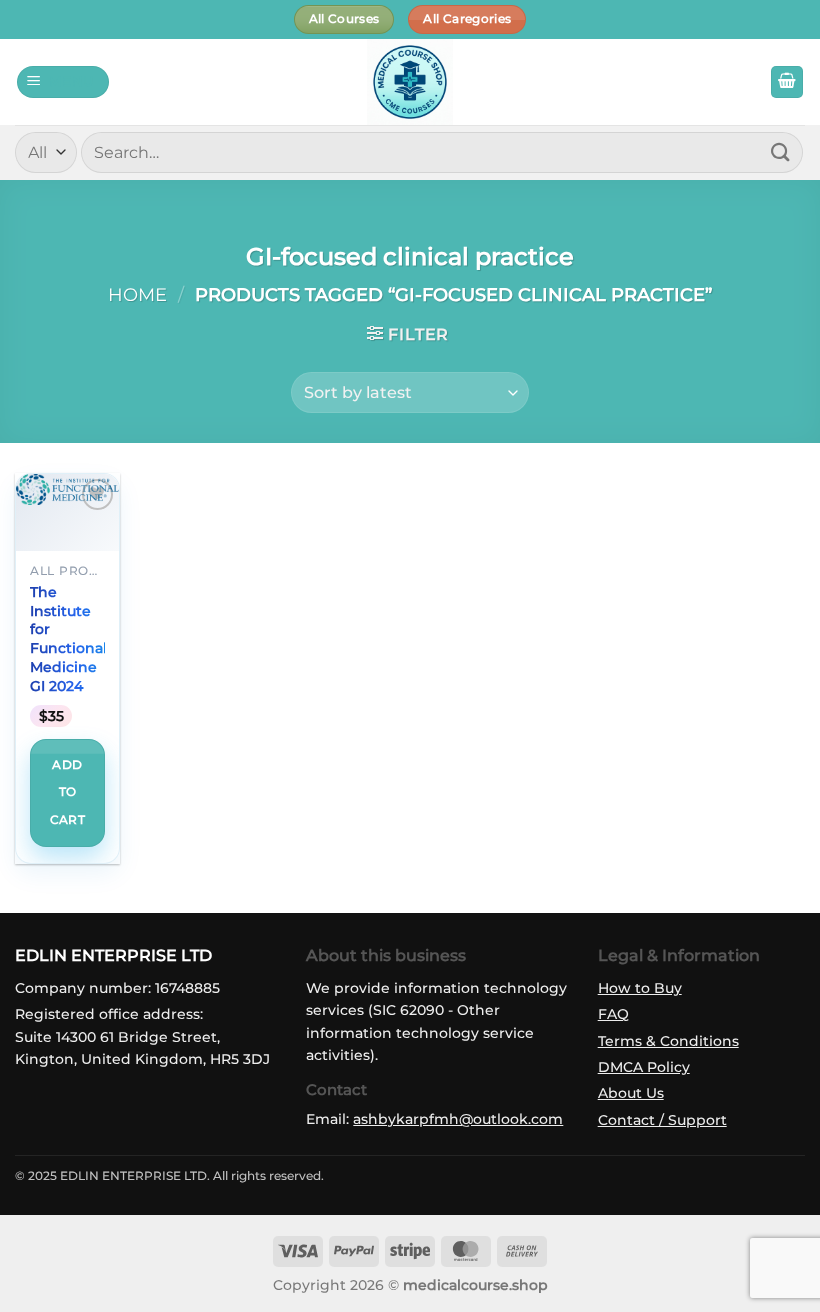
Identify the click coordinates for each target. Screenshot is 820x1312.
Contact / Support (662, 1120)
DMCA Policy (644, 1067)
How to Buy (640, 988)
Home (137, 294)
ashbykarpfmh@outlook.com (458, 1119)
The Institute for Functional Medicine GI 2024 (68, 639)
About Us (631, 1093)
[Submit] (781, 152)
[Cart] (787, 82)
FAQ (613, 1014)
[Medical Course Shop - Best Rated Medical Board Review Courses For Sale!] (410, 82)
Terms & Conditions (668, 1041)
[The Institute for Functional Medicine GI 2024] (67, 490)
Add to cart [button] (67, 792)
